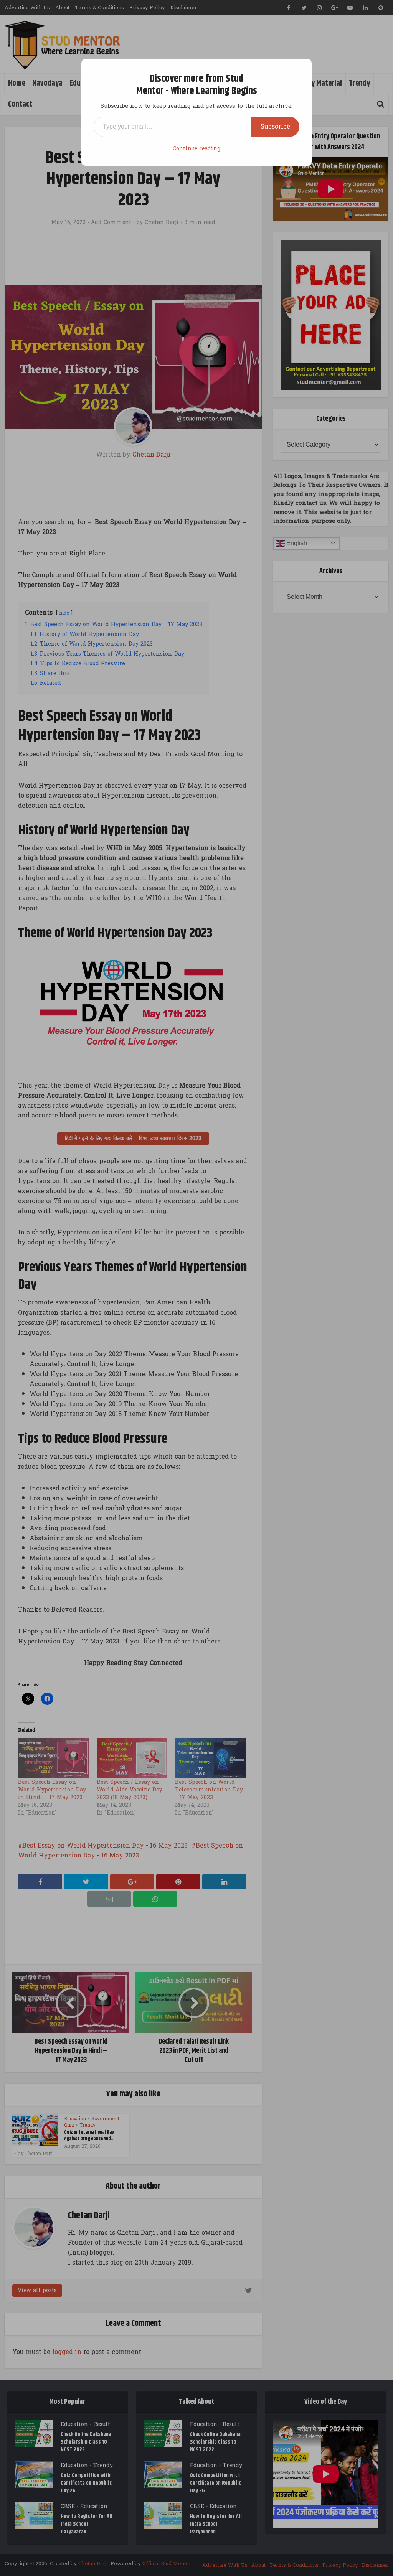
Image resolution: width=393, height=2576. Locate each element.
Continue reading (196, 149)
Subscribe (275, 126)
